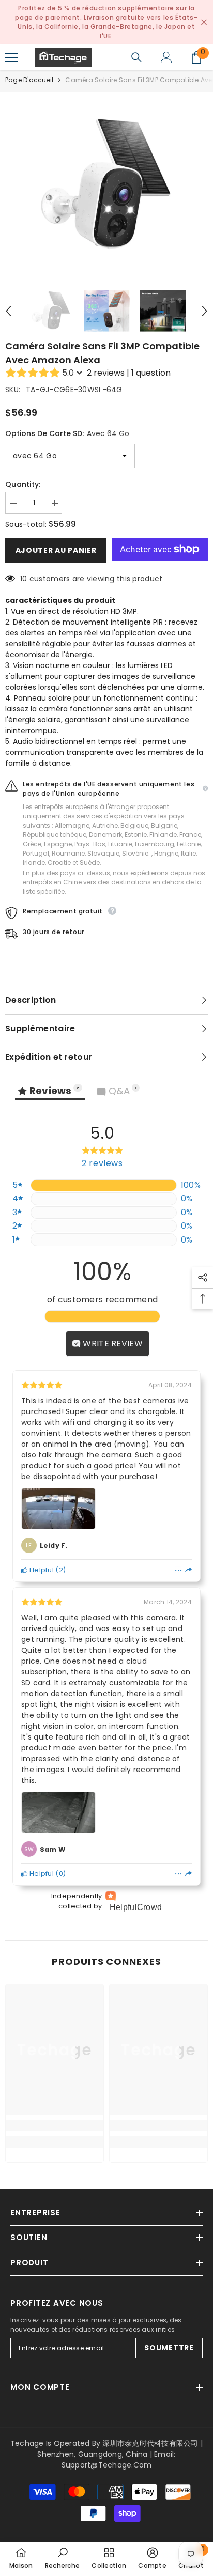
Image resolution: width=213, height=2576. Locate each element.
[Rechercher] (136, 57)
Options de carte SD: (67, 433)
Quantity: (23, 484)
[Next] (205, 311)
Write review (112, 1344)
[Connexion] (166, 57)
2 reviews (106, 373)
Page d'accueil (29, 80)
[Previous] (8, 311)
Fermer (204, 22)
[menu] (11, 57)
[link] (55, 2125)
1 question (151, 373)
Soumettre (169, 2348)
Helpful (41, 1570)
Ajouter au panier (56, 550)
